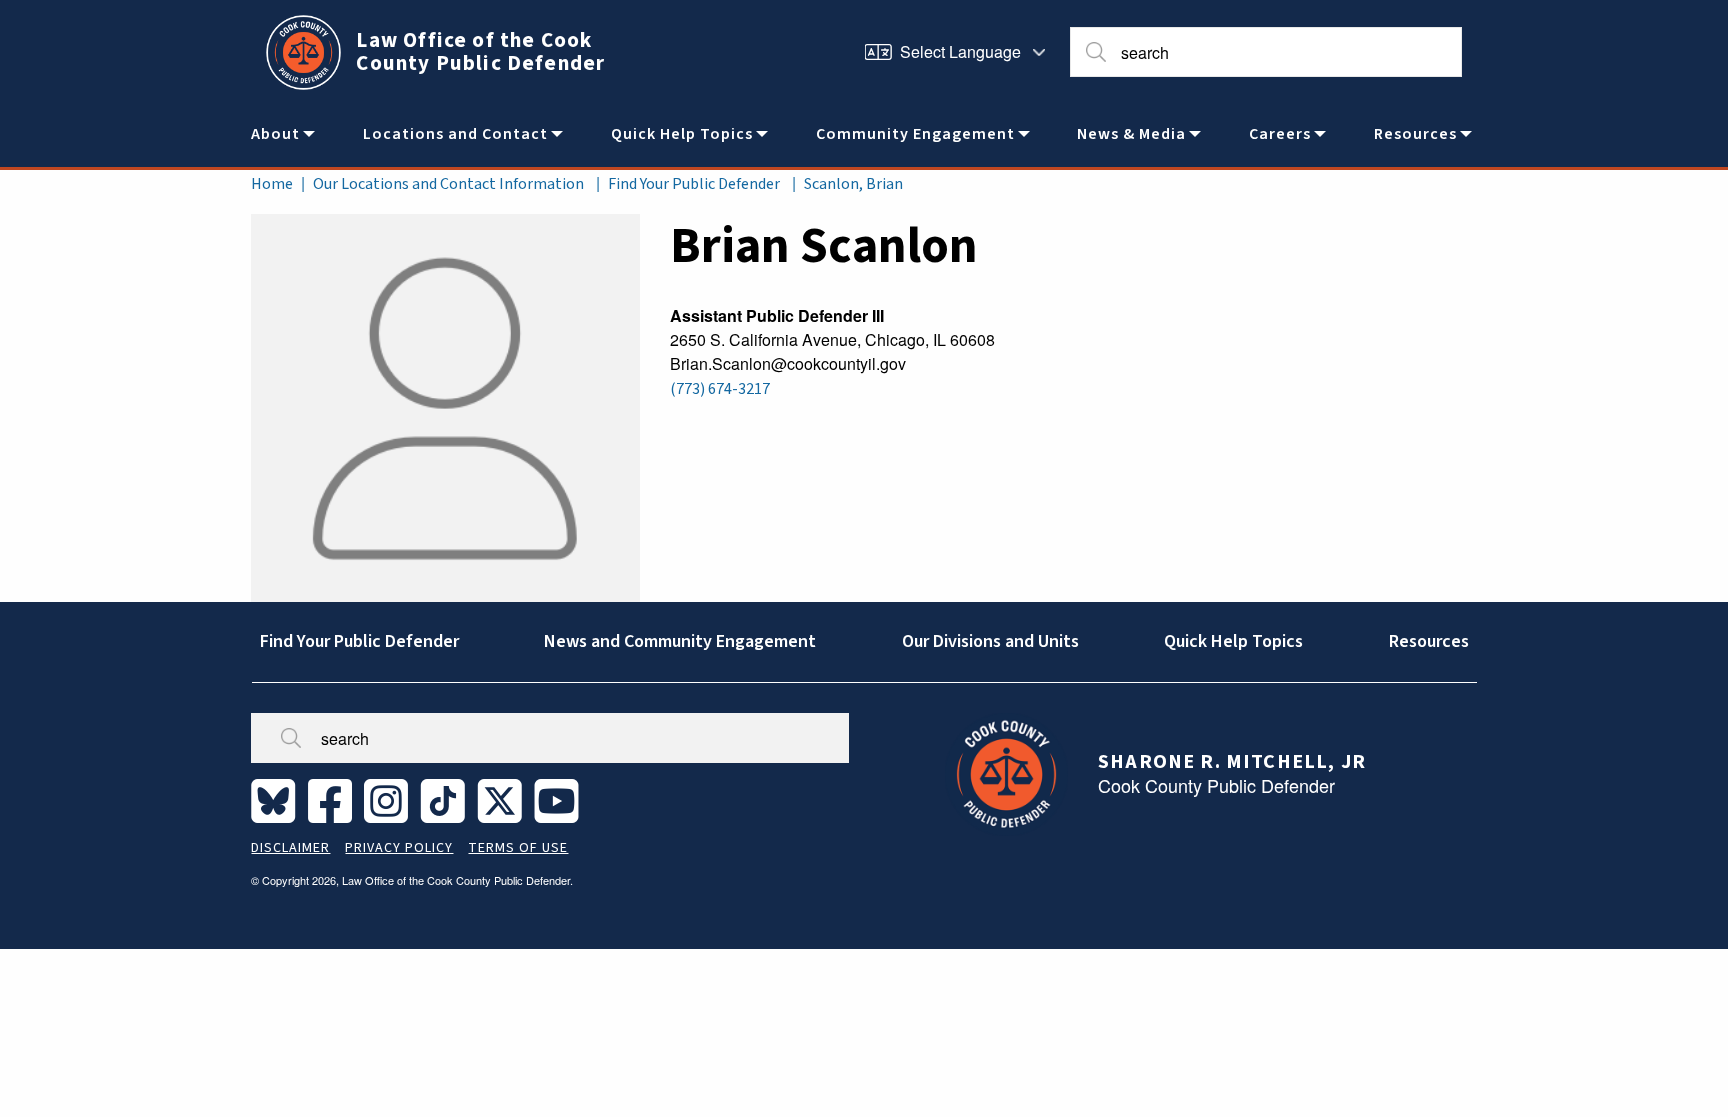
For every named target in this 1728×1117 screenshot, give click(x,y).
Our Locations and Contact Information (448, 184)
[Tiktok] (446, 800)
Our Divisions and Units (990, 641)
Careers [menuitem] (1280, 134)
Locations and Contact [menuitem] (455, 134)
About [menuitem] (275, 134)
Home (272, 184)
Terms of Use (518, 848)
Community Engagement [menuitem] (915, 134)
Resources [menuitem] (1415, 134)
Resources (1429, 641)
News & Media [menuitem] (1131, 134)
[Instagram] (390, 800)
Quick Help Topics (1233, 641)
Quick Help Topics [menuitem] (682, 134)
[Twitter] (503, 800)
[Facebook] (334, 800)
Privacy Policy (399, 848)
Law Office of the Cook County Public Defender (480, 52)
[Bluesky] (277, 800)
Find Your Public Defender (694, 184)
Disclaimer (290, 848)
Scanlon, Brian (853, 184)
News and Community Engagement (680, 641)
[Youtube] (560, 800)
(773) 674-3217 (720, 389)
